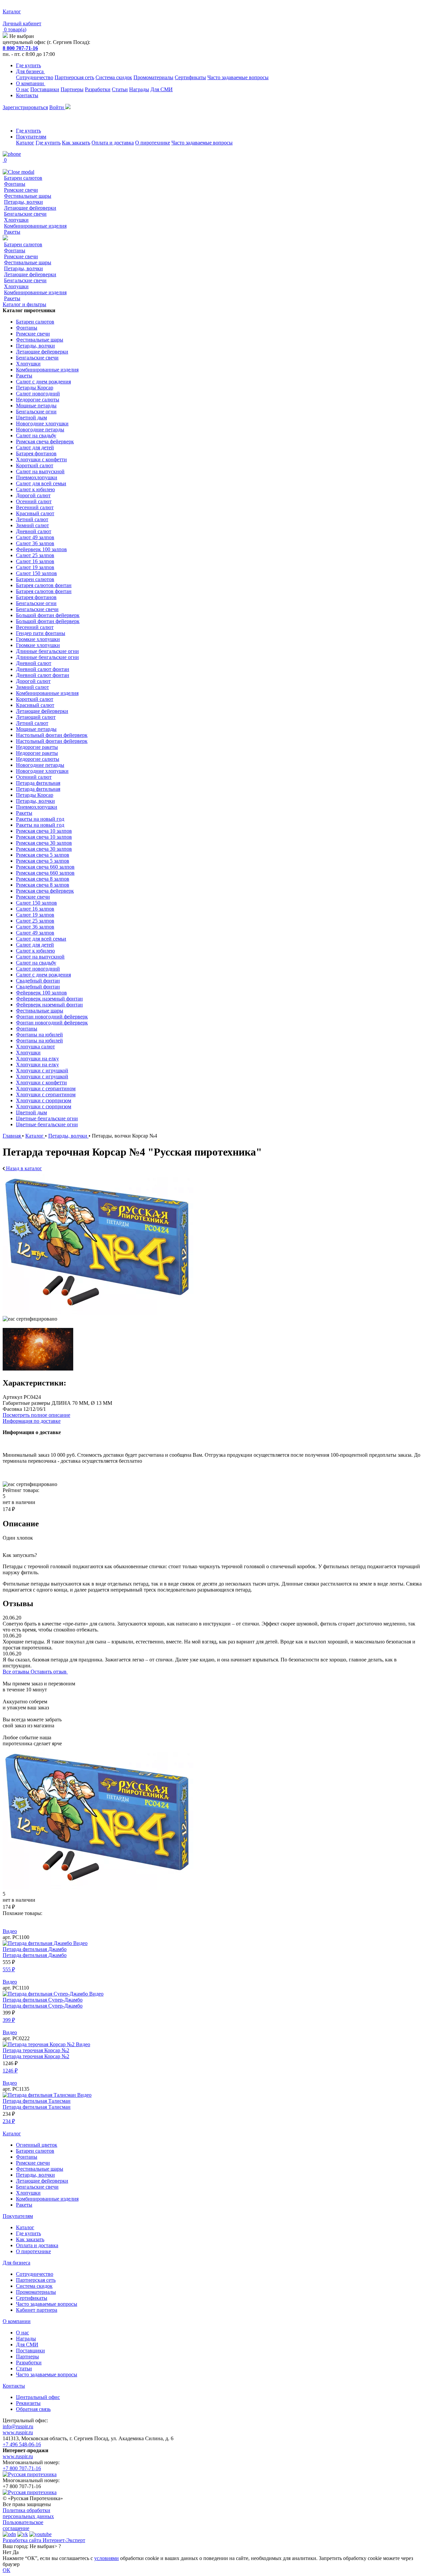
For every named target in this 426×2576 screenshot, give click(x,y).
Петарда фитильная (38, 783)
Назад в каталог (23, 1168)
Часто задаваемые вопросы (238, 77)
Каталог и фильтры (24, 304)
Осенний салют (34, 501)
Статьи (120, 89)
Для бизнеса (30, 71)
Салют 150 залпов (36, 573)
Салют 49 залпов (35, 537)
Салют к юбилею (35, 489)
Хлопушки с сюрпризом (44, 1100)
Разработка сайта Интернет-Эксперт (44, 2540)
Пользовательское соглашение (23, 2525)
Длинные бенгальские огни (47, 651)
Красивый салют (35, 513)
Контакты (27, 95)
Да (16, 2552)
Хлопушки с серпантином (46, 1088)
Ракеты (12, 232)
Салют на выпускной (40, 471)
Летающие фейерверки (30, 208)
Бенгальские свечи (25, 214)
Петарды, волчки (23, 202)
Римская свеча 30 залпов (44, 843)
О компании (31, 83)
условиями (106, 2558)
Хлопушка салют (35, 1047)
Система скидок (114, 77)
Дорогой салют (33, 495)
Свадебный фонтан (38, 981)
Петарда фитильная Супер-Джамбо (43, 2000)
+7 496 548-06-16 (22, 2444)
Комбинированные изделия (35, 226)
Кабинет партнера (37, 2310)
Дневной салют (34, 531)
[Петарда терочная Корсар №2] (39, 2044)
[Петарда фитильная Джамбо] (38, 1943)
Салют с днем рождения (43, 382)
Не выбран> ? (45, 2546)
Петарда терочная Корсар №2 (36, 2050)
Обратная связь (33, 2409)
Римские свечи (21, 190)
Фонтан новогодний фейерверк (52, 1017)
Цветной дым (31, 418)
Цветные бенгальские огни (47, 1118)
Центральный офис (38, 2397)
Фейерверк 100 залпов (41, 549)
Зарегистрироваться (25, 107)
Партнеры (72, 89)
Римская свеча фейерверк (45, 441)
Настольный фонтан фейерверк (52, 735)
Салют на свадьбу (36, 435)
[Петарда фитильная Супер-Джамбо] (46, 1994)
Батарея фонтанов (36, 453)
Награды (139, 89)
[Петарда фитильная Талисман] (40, 2095)
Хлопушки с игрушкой (42, 1071)
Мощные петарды (36, 406)
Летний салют (32, 519)
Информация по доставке (32, 1421)
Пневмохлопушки (37, 477)
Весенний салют (35, 507)
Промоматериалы (153, 77)
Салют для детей (35, 447)
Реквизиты (28, 2403)
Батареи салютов (23, 178)
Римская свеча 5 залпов (43, 855)
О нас (22, 89)
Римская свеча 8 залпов (43, 879)
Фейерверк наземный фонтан (49, 999)
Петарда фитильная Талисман (37, 2101)
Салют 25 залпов (35, 555)
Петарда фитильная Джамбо (35, 1949)
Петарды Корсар (35, 388)
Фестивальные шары (28, 196)
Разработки (98, 89)
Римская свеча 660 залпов (45, 867)
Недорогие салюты (38, 400)
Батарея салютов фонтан (44, 585)
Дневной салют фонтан (43, 669)
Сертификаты (190, 77)
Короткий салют (35, 465)
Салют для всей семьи (41, 483)
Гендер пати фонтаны (41, 633)
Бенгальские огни (36, 412)
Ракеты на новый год (40, 819)
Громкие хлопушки (38, 639)
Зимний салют (32, 525)
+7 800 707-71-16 (22, 2468)
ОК (6, 2570)
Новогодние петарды (40, 429)
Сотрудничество (35, 77)
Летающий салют (36, 717)
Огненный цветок (37, 2145)
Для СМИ (162, 89)
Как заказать (76, 143)
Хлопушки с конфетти (41, 459)
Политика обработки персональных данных (28, 2513)
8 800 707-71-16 (20, 48)
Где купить (28, 65)
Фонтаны (15, 184)
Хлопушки (16, 220)
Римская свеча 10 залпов (44, 831)
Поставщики (45, 89)
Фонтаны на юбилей (39, 1035)
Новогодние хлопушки (42, 424)
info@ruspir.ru (18, 2426)
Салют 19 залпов (35, 567)
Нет (7, 2552)
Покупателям (31, 137)
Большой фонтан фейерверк (48, 615)
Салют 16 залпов (35, 561)
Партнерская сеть (74, 77)
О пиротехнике (153, 143)
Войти (57, 107)
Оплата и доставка (113, 143)
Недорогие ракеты (37, 747)
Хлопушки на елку (37, 1059)
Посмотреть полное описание (36, 1415)
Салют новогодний (38, 394)
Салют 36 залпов (35, 543)
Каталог (25, 143)
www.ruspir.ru (18, 2432)
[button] (213, 1919)
